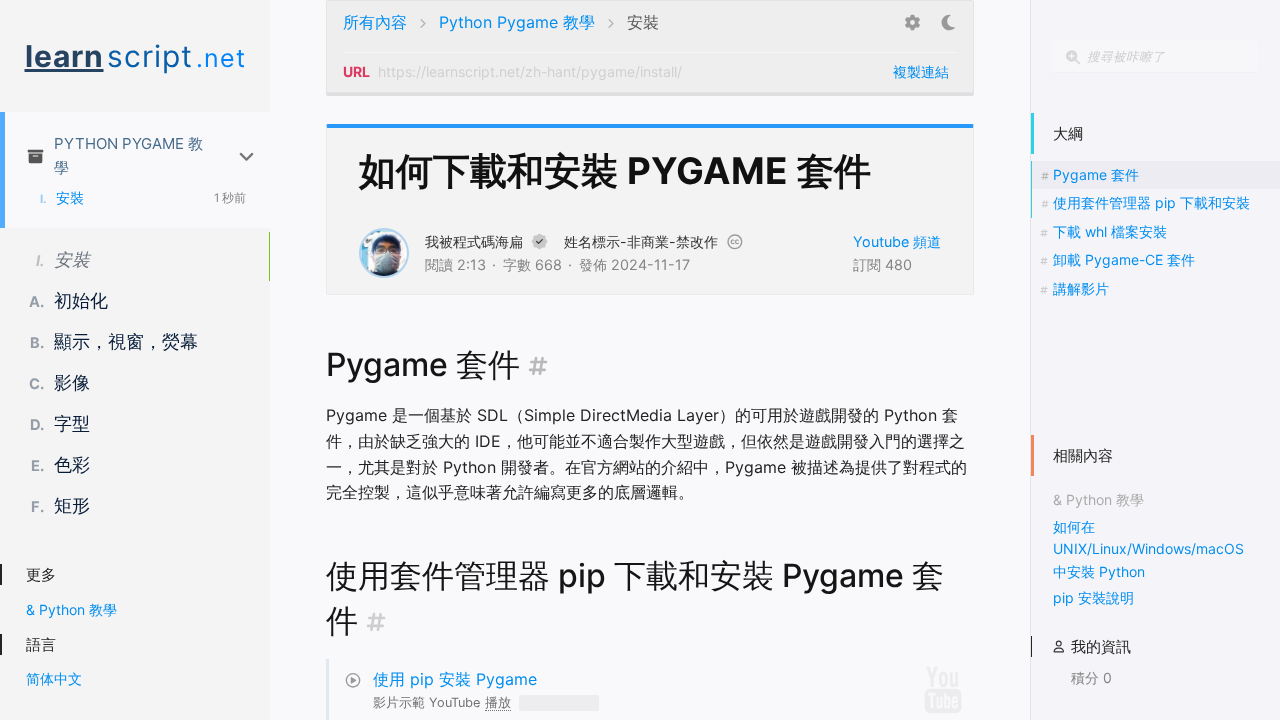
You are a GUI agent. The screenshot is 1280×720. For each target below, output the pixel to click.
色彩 (60, 464)
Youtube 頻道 (897, 241)
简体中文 (54, 678)
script (135, 56)
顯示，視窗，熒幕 (114, 341)
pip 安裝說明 (1093, 597)
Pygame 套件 (1096, 174)
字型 (60, 423)
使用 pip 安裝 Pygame (455, 679)
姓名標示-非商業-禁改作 (641, 241)
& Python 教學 (71, 609)
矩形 (60, 505)
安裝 (62, 197)
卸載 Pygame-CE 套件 (1124, 259)
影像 (59, 382)
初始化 (68, 300)
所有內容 (375, 22)
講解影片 (1081, 288)
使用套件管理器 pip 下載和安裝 (1151, 202)
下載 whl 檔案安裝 (1110, 231)
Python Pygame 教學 (128, 155)
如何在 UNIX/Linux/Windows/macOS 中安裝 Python (1148, 549)
